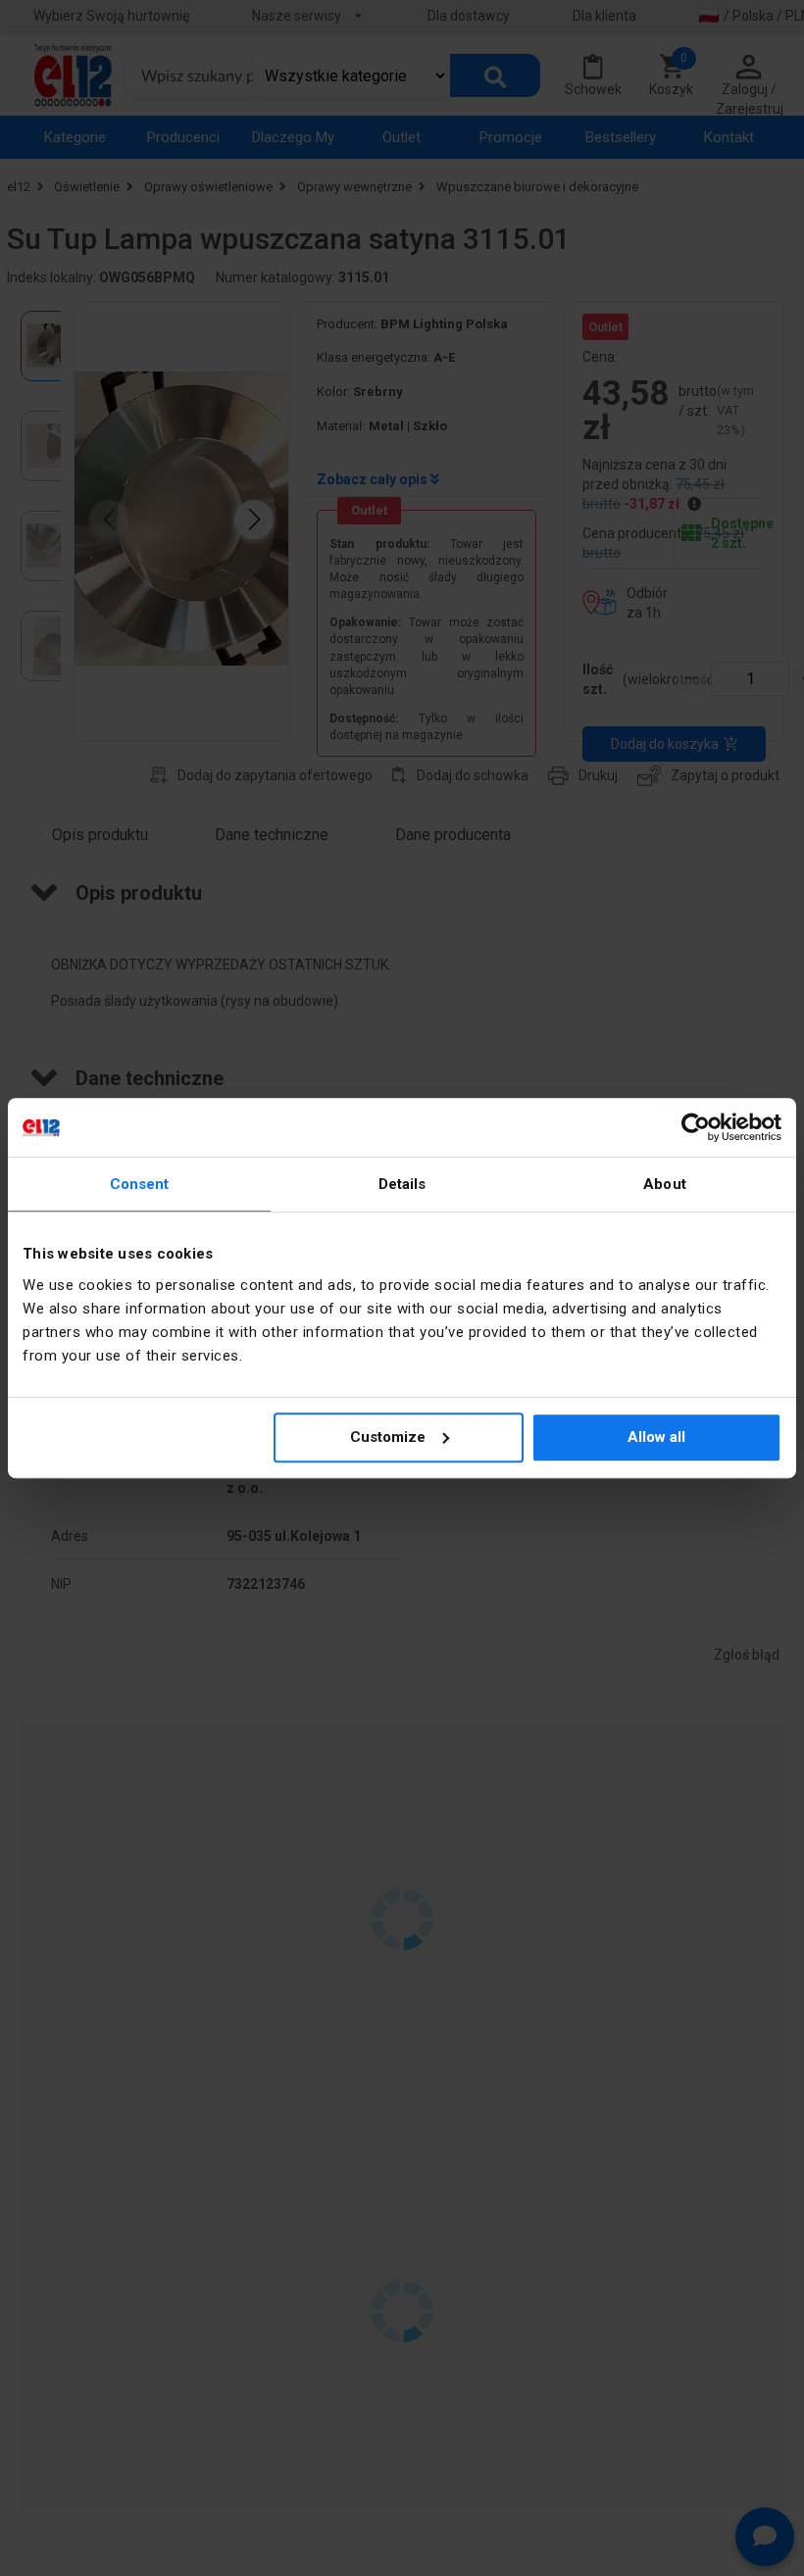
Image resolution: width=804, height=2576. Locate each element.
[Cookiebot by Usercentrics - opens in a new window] (696, 1127)
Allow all (656, 1437)
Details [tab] (402, 1184)
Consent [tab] (140, 1184)
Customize (388, 1437)
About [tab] (665, 1184)
